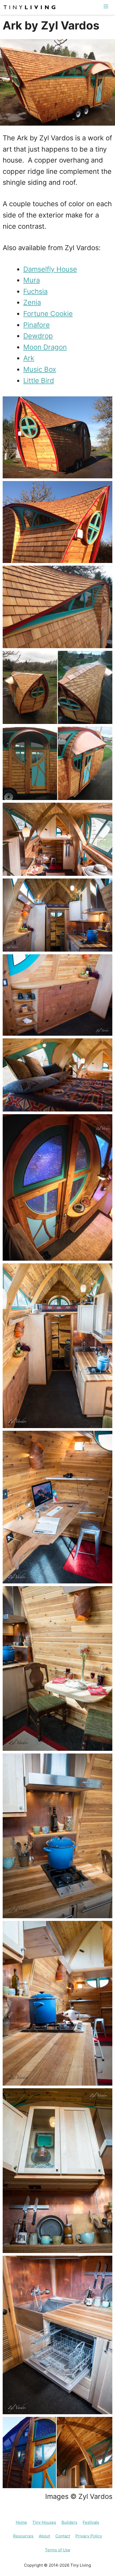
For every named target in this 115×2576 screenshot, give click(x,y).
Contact (63, 2536)
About (44, 2536)
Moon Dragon (45, 347)
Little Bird (39, 380)
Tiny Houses (44, 2522)
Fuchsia (35, 291)
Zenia (32, 302)
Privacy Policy (89, 2536)
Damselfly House (50, 269)
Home (21, 2522)
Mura (32, 280)
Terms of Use (58, 2550)
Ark (29, 358)
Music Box (40, 369)
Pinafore (37, 325)
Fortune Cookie (48, 313)
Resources (23, 2536)
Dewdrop (38, 336)
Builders (69, 2522)
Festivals (91, 2522)
